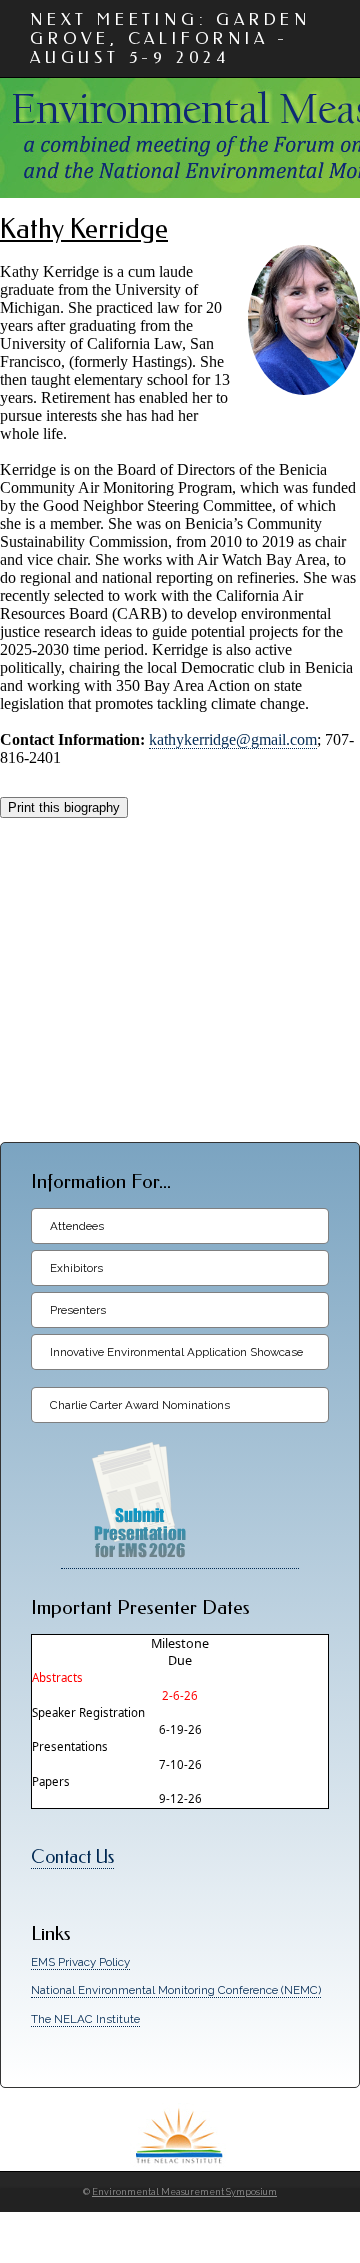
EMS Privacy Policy (80, 1962)
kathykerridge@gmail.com (233, 739)
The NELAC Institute (85, 2019)
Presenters (78, 1310)
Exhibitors (76, 1268)
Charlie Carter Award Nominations (140, 1405)
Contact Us (72, 1857)
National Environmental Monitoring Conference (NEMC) (176, 1990)
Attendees (77, 1226)
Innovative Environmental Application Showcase (176, 1352)
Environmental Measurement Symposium (184, 2192)
